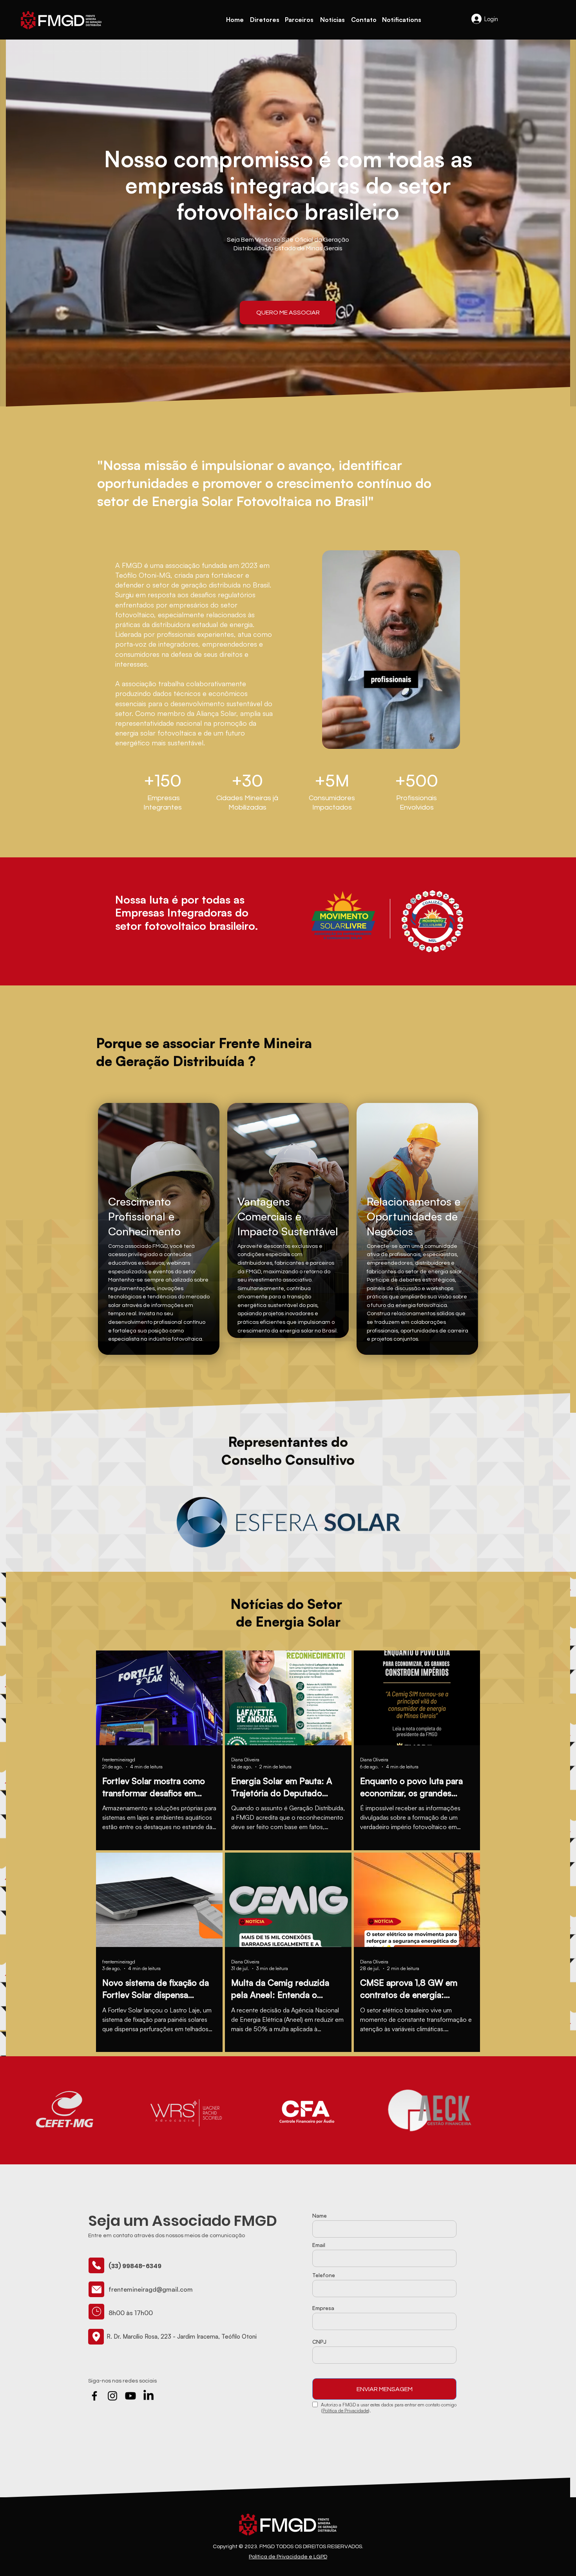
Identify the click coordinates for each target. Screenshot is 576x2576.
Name (320, 2216)
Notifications (402, 20)
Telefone (324, 2275)
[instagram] (112, 2396)
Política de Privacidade (345, 2411)
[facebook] (94, 2396)
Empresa (323, 2308)
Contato (364, 20)
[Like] (96, 2265)
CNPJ (319, 2342)
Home (235, 20)
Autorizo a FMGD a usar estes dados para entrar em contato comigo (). (389, 2408)
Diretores (265, 20)
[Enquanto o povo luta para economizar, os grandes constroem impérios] (417, 1698)
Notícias (332, 20)
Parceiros (299, 20)
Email (319, 2245)
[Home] (61, 20)
